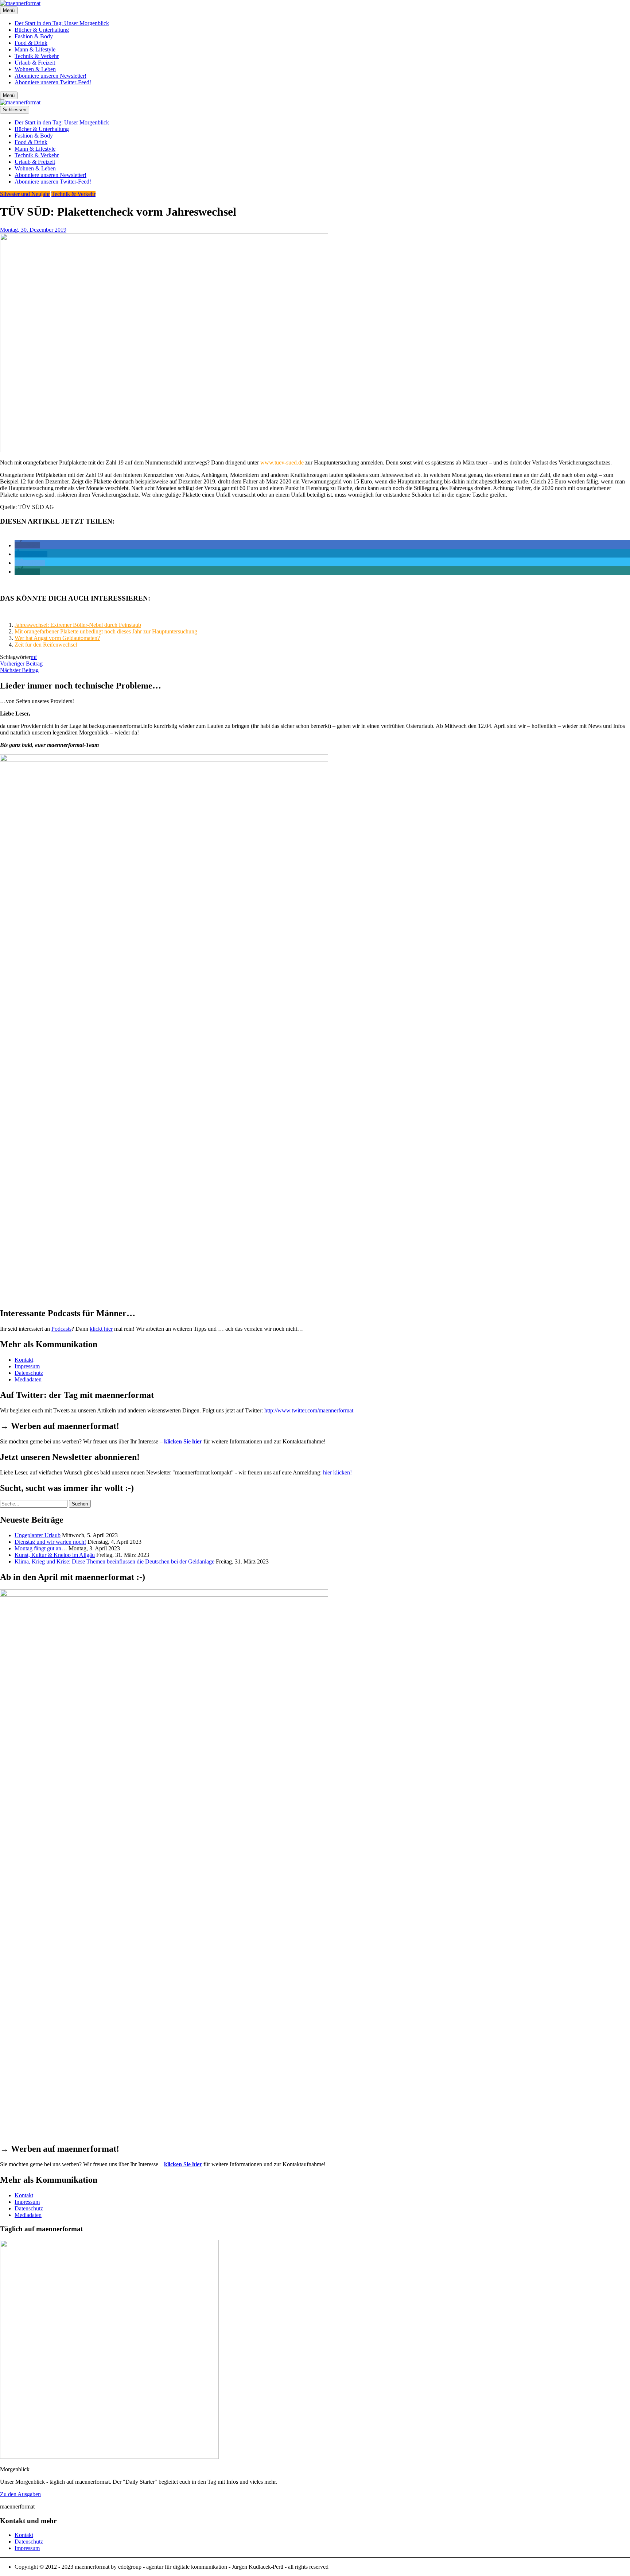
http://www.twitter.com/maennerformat (309, 1410)
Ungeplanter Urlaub (38, 1535)
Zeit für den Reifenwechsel (46, 645)
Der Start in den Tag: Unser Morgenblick (62, 23)
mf (34, 657)
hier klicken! (337, 1472)
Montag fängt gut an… (41, 1548)
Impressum (27, 1366)
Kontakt (24, 1360)
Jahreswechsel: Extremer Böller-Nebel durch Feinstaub (78, 625)
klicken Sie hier (183, 1441)
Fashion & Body (34, 36)
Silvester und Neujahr (25, 194)
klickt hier (101, 1329)
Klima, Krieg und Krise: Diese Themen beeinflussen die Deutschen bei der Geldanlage (114, 1561)
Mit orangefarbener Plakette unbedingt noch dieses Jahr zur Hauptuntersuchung (106, 631)
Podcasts (61, 1329)
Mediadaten (28, 1379)
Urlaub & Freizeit (35, 63)
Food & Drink (31, 43)
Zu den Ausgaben (20, 2494)
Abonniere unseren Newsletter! (50, 76)
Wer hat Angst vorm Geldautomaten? (57, 638)
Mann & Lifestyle (35, 49)
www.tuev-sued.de (282, 462)
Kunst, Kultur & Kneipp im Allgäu (55, 1555)
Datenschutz (29, 1373)
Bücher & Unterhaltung (42, 30)
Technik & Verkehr (37, 56)
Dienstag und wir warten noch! (50, 1542)
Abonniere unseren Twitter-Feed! (53, 82)
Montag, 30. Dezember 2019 (33, 230)
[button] (27, 545)
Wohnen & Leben (35, 69)
